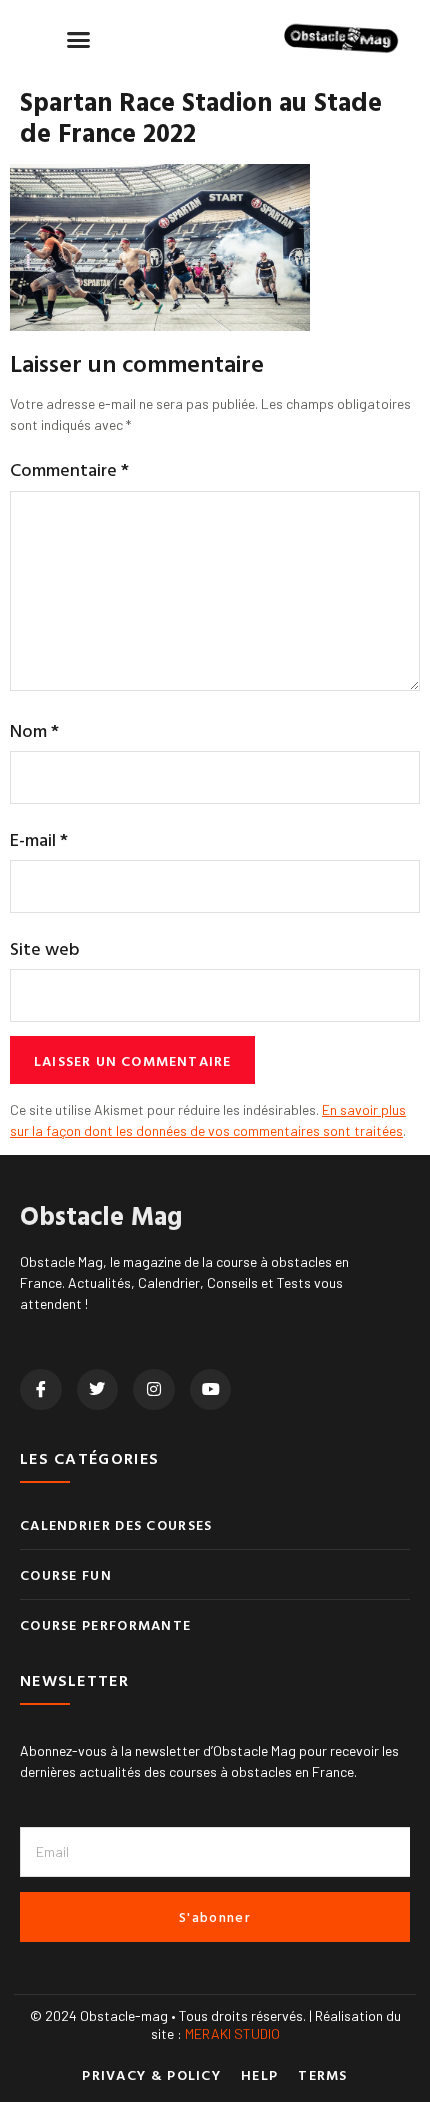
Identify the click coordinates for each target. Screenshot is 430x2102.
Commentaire (69, 469)
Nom (34, 730)
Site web (45, 948)
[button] (79, 39)
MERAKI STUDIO (232, 2033)
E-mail (39, 839)
